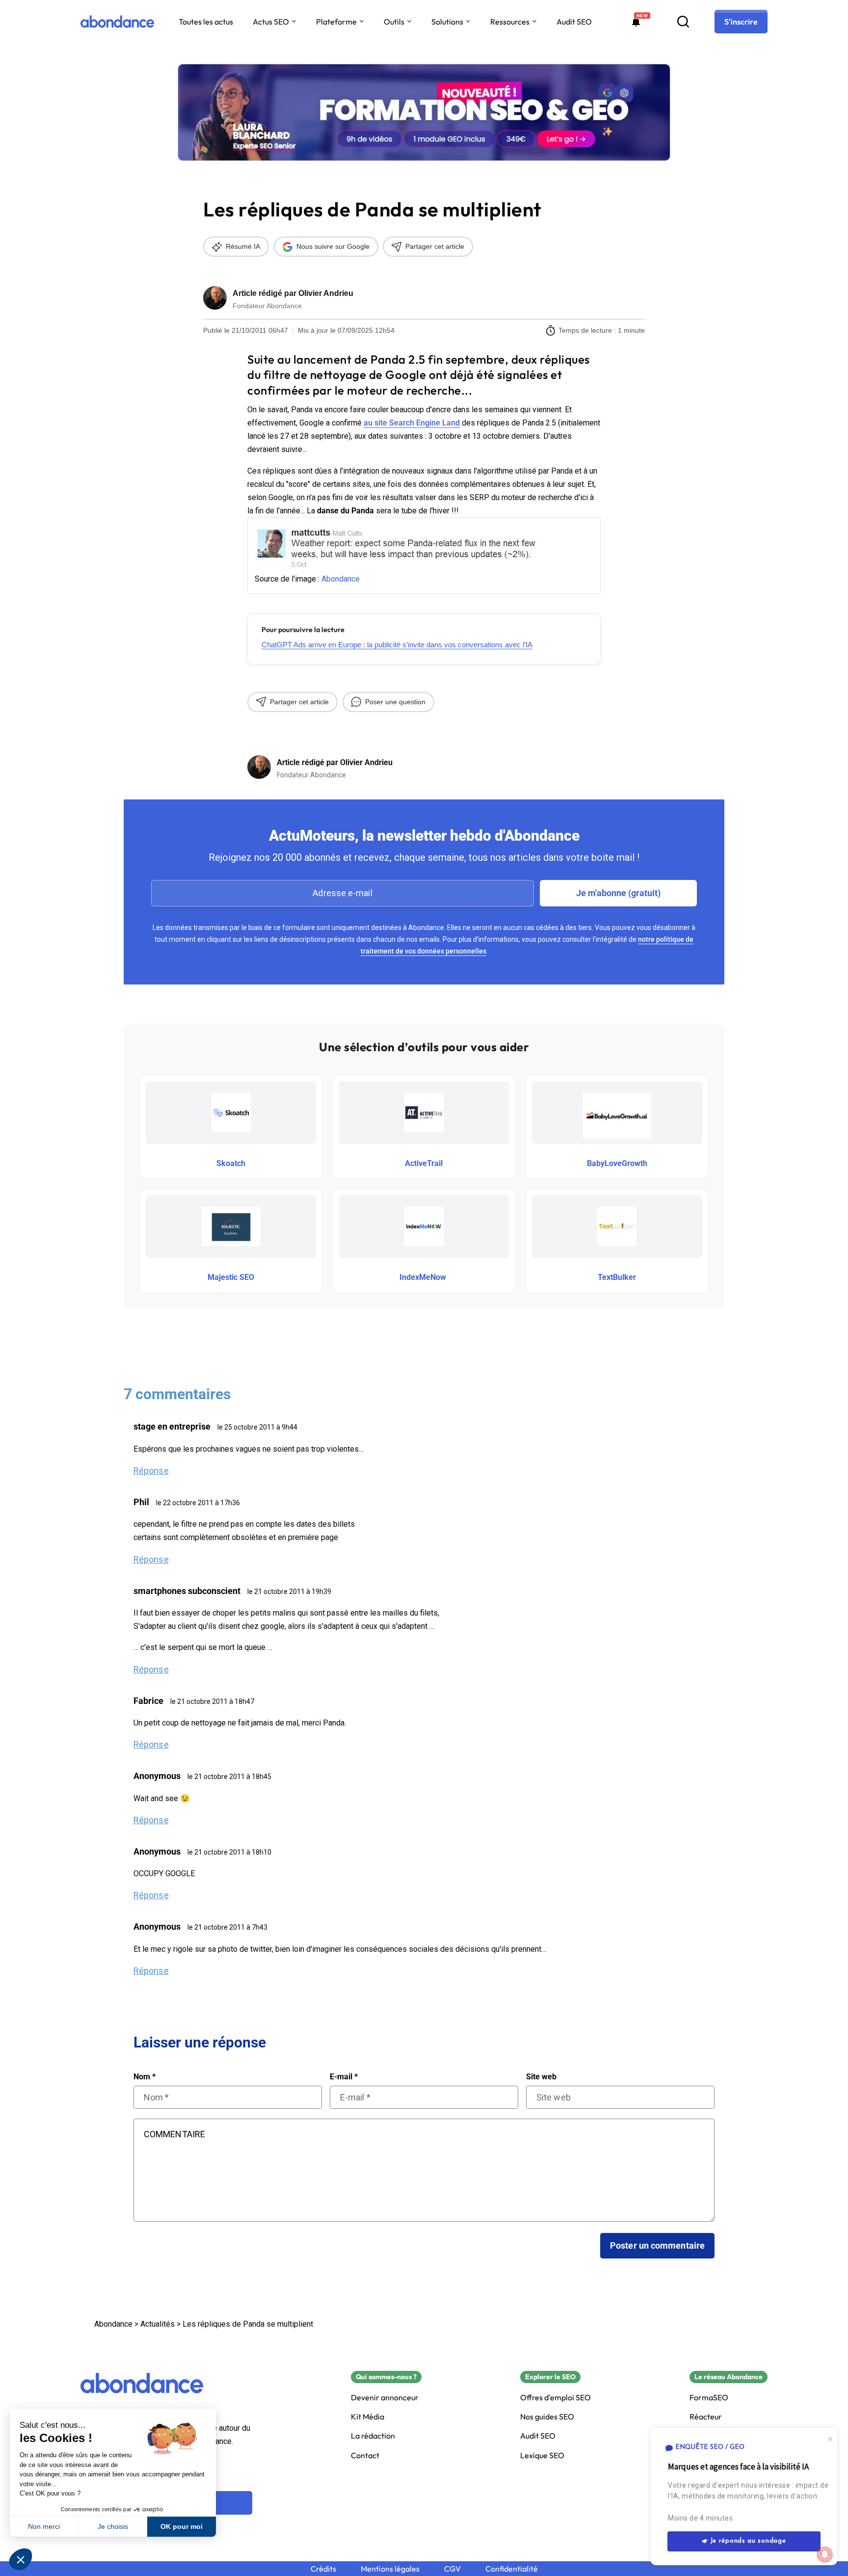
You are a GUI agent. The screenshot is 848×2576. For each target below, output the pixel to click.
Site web (541, 2077)
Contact (365, 2456)
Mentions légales (390, 2569)
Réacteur (706, 2417)
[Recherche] (683, 22)
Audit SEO (574, 22)
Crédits (323, 2569)
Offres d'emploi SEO (556, 2398)
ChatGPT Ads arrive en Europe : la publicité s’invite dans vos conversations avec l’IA (397, 645)
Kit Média (368, 2417)
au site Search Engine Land (412, 423)
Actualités (158, 2324)
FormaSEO (709, 2398)
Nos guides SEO (547, 2417)
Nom (145, 2077)
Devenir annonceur (385, 2398)
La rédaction (373, 2436)
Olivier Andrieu (326, 293)
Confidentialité (512, 2569)
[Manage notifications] (825, 2554)
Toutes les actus (206, 22)
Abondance (341, 579)
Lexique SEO (542, 2456)
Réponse (151, 1471)
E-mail (344, 2077)
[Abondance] (117, 22)
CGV (452, 2569)
